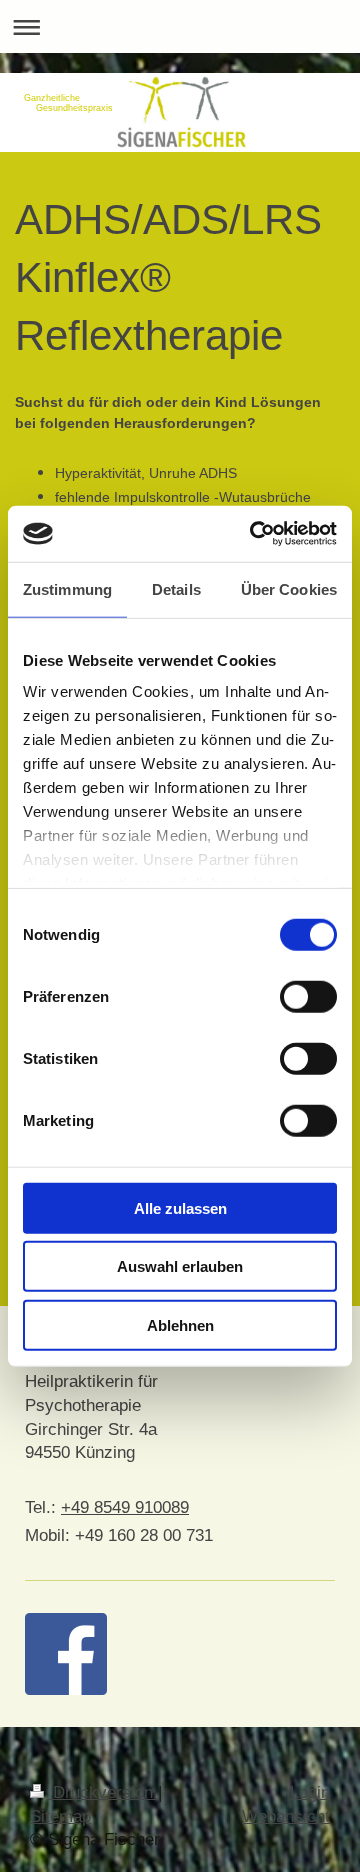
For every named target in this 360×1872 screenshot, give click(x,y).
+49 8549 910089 (125, 1507)
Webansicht (286, 1816)
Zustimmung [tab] (67, 588)
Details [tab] (176, 588)
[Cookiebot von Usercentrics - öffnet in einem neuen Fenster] (254, 534)
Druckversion (103, 1792)
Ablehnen (180, 1324)
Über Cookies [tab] (289, 588)
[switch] (308, 996)
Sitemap (60, 1816)
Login (310, 1792)
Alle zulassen (180, 1207)
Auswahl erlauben (180, 1266)
